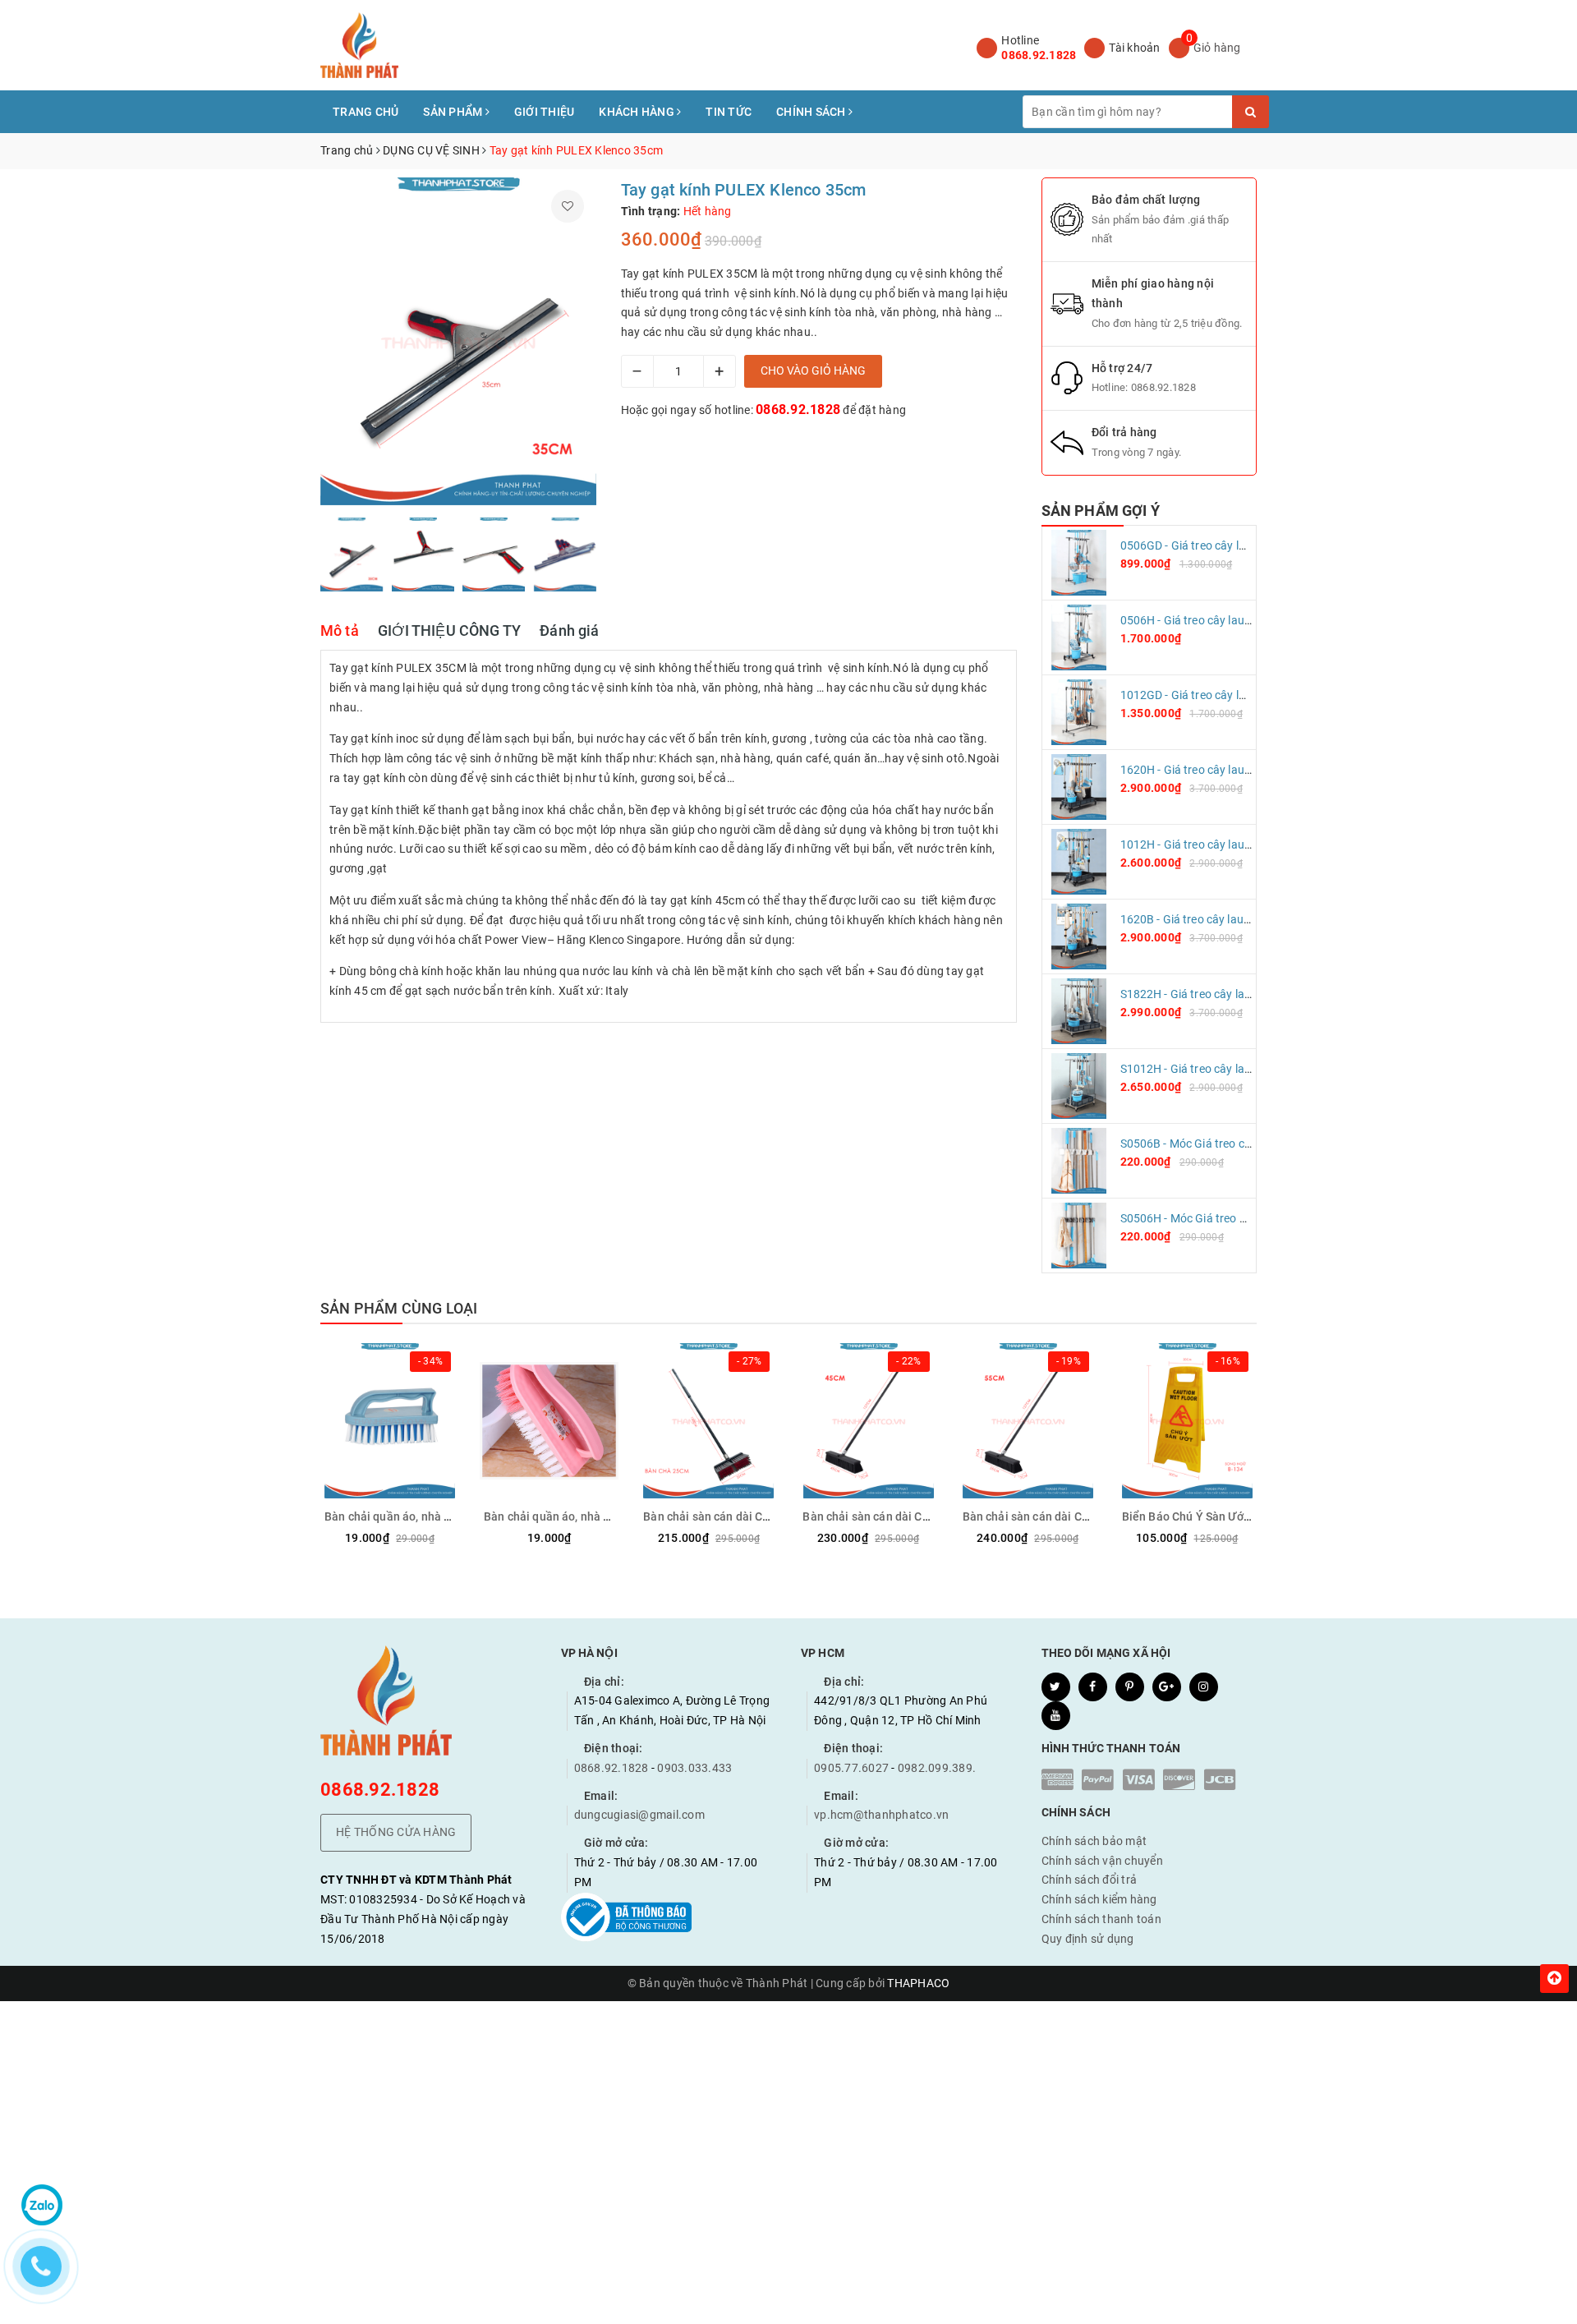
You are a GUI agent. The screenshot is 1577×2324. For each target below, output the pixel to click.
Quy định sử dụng (1088, 1939)
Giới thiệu (545, 112)
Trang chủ (366, 112)
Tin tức (729, 112)
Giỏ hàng (1217, 48)
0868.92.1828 (1039, 55)
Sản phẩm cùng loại (399, 1308)
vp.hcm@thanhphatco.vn (881, 1815)
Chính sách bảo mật (1094, 1841)
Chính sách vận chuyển (1102, 1861)
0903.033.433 (694, 1768)
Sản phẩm (454, 112)
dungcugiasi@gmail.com (639, 1815)
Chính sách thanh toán (1101, 1919)
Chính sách (812, 112)
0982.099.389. (937, 1768)
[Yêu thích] (568, 206)
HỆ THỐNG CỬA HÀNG (396, 1832)
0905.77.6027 (851, 1768)
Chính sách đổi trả (1090, 1880)
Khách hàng (638, 112)
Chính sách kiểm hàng (1099, 1899)
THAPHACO (918, 1983)
